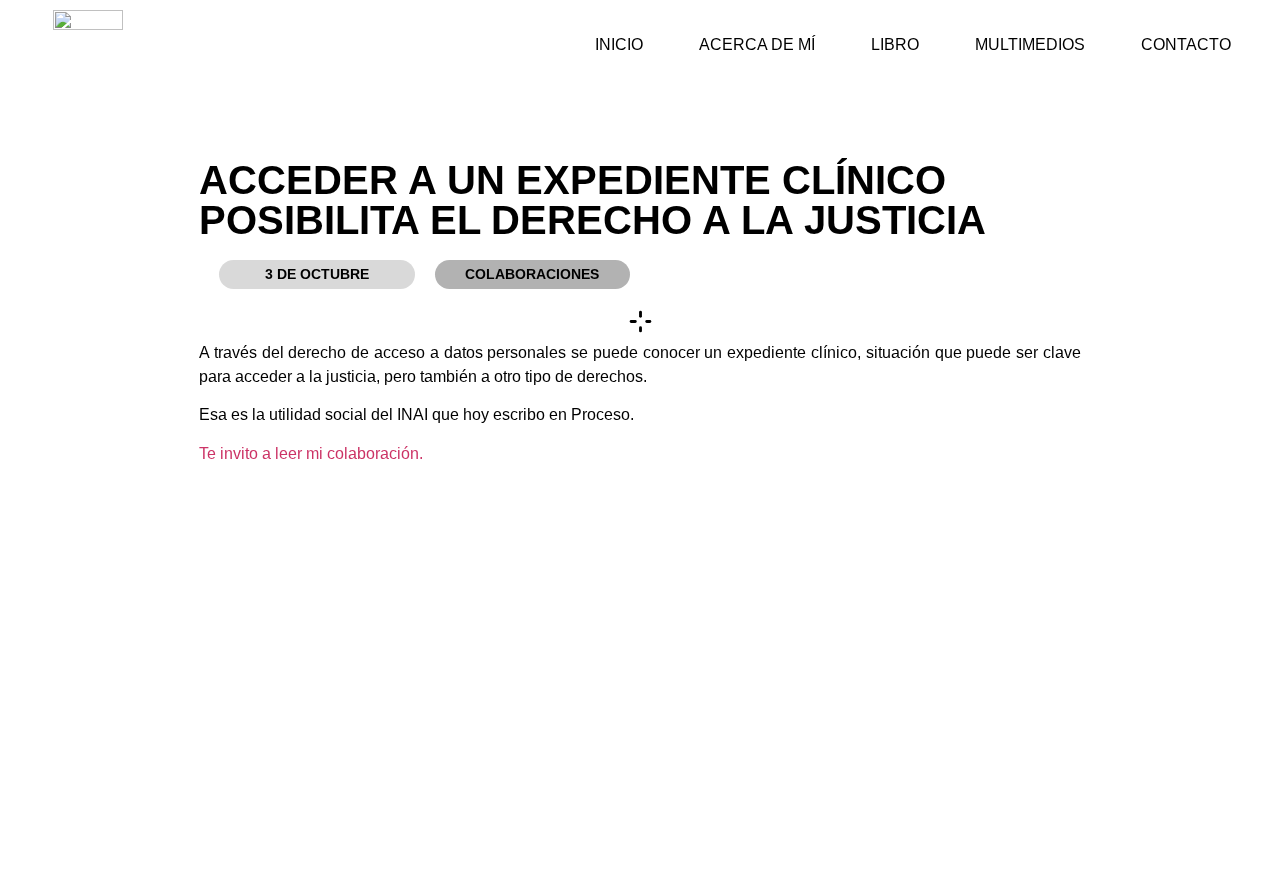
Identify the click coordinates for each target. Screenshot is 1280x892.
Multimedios (1030, 44)
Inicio (619, 44)
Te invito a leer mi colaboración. (311, 453)
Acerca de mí (757, 44)
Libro (895, 44)
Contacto (1186, 44)
